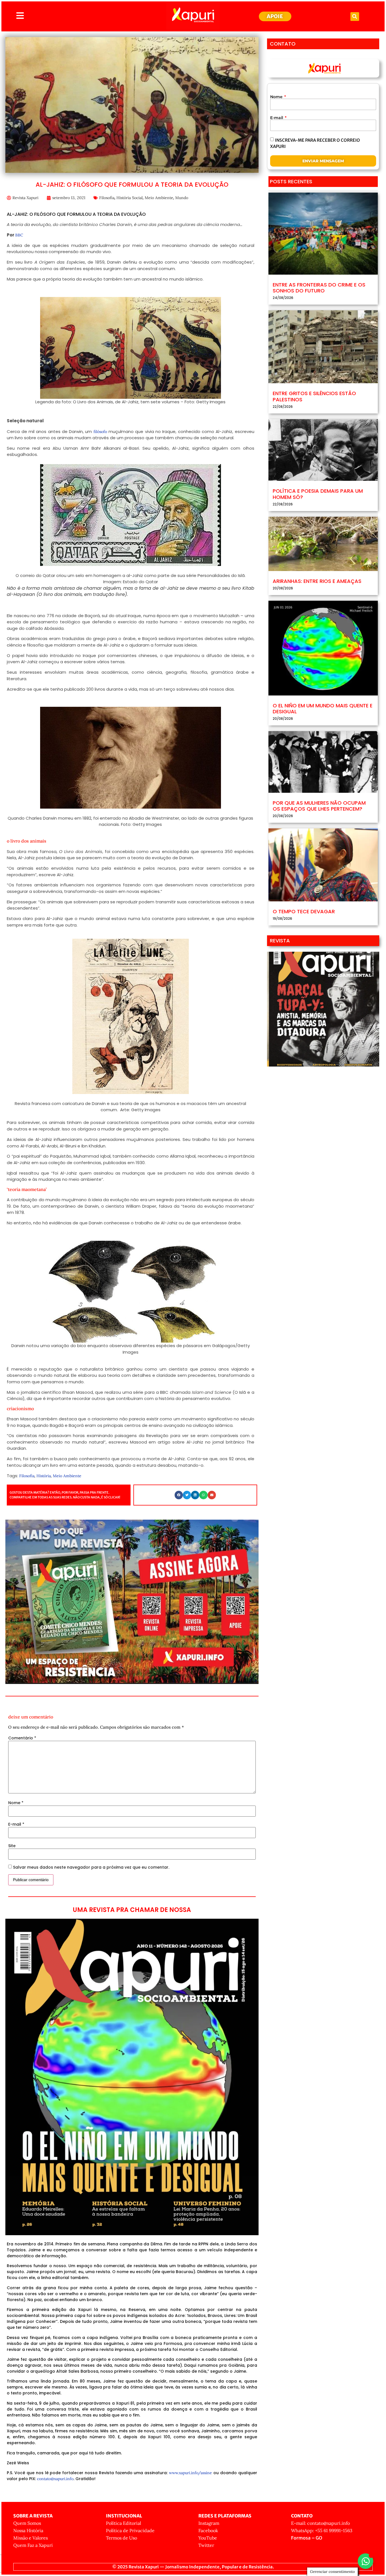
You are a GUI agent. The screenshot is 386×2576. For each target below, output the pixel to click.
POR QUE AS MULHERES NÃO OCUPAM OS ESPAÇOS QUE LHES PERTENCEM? (319, 806)
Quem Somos (27, 2523)
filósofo (100, 432)
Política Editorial (123, 2523)
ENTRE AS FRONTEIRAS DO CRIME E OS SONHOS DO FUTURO (319, 288)
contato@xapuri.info (55, 2479)
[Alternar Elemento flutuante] (366, 2561)
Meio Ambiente (159, 198)
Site (12, 1846)
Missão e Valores (31, 2538)
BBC (19, 235)
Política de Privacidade (130, 2530)
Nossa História (28, 2530)
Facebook (208, 2530)
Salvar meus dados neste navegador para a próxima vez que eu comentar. (91, 1867)
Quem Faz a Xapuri (33, 2545)
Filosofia (107, 198)
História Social (130, 198)
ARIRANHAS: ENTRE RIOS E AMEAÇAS (317, 581)
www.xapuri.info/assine (190, 2473)
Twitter (206, 2545)
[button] (355, 17)
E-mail (16, 1824)
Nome (16, 1803)
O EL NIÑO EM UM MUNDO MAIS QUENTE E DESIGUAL (323, 709)
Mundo (182, 198)
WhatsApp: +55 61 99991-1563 (322, 2530)
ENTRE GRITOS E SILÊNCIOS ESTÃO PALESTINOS (314, 396)
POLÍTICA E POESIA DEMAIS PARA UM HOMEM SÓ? (318, 494)
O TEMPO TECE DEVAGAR (304, 911)
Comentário (22, 1738)
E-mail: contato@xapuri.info (320, 2523)
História (44, 1476)
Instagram (209, 2523)
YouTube (208, 2538)
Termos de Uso (122, 2538)
